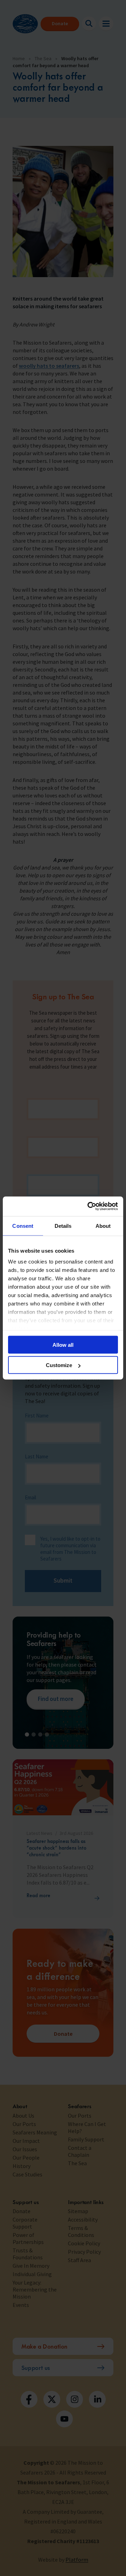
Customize (59, 1365)
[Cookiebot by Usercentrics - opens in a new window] (89, 1206)
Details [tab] (63, 1226)
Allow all (63, 1345)
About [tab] (103, 1226)
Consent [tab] (23, 1226)
